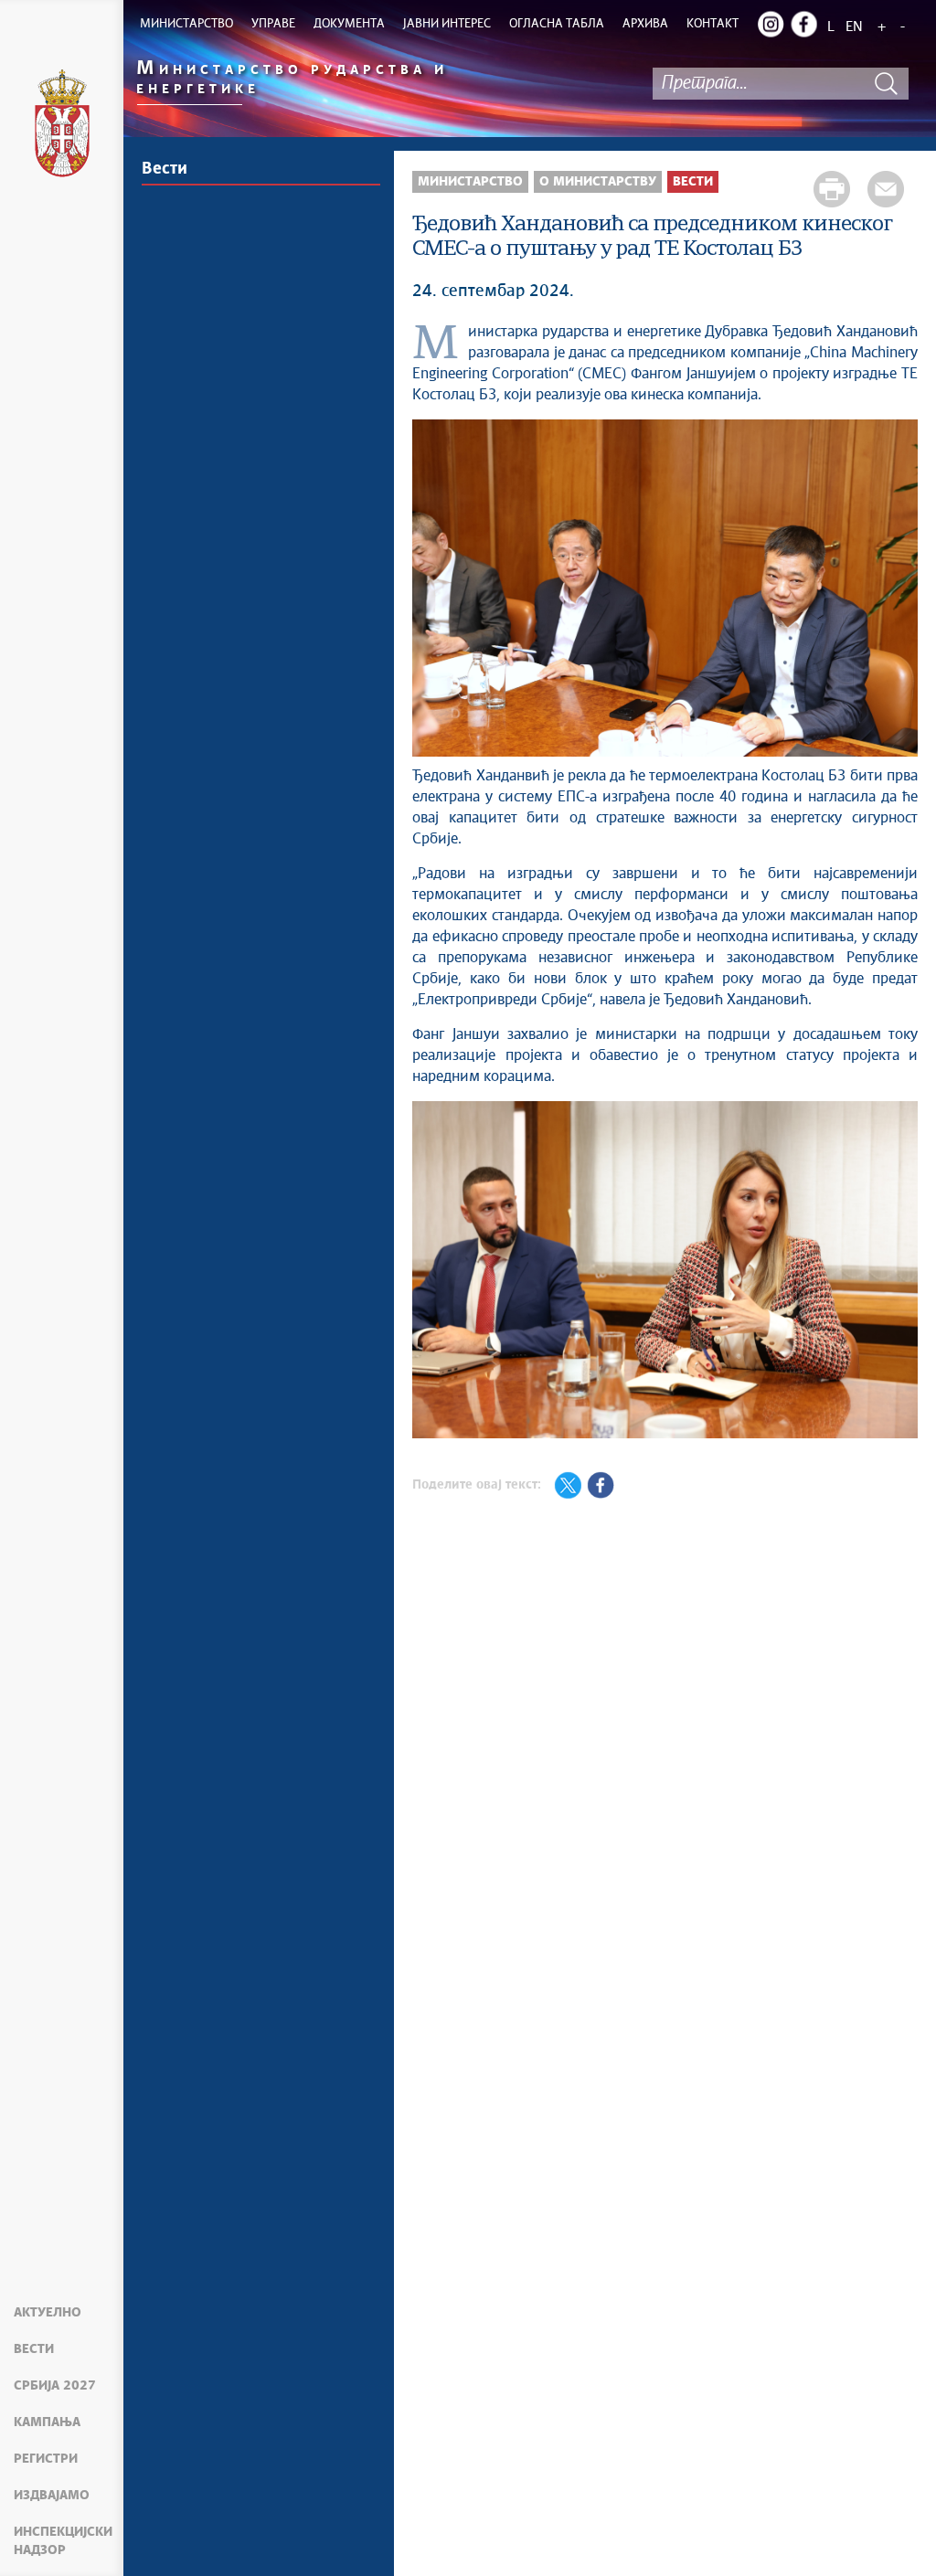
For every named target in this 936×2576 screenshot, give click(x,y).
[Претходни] (435, 1272)
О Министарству (598, 182)
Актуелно (48, 2313)
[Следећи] (895, 1272)
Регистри (46, 2459)
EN (854, 27)
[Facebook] (803, 24)
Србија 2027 (55, 2386)
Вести (34, 2349)
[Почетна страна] (62, 126)
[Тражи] (886, 84)
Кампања (47, 2422)
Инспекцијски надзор (63, 2541)
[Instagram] (771, 24)
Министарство (470, 182)
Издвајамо (52, 2496)
